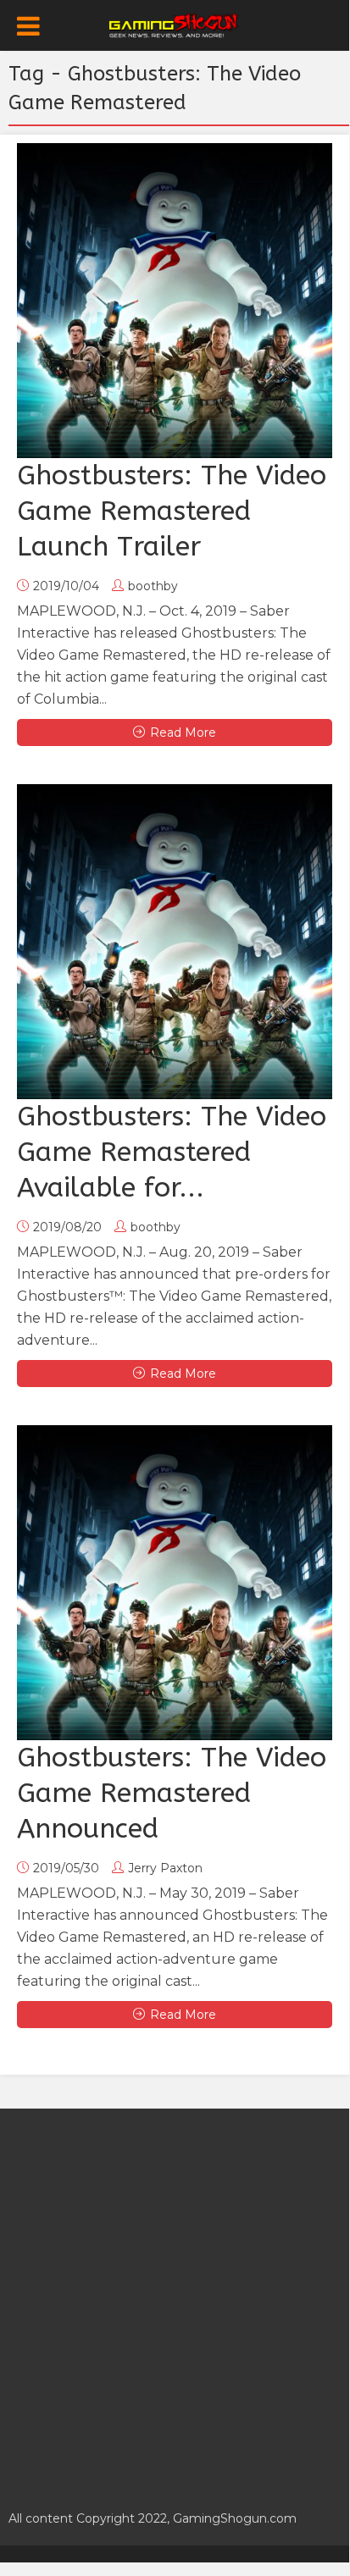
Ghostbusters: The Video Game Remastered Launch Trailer (172, 511)
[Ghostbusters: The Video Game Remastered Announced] (175, 1583)
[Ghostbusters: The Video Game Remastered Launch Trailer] (175, 301)
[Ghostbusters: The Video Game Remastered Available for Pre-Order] (175, 942)
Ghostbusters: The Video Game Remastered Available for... (172, 1152)
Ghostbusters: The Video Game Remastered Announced (172, 1793)
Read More (183, 732)
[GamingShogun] (175, 24)
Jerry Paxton (165, 1868)
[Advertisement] (175, 2300)
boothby (153, 586)
